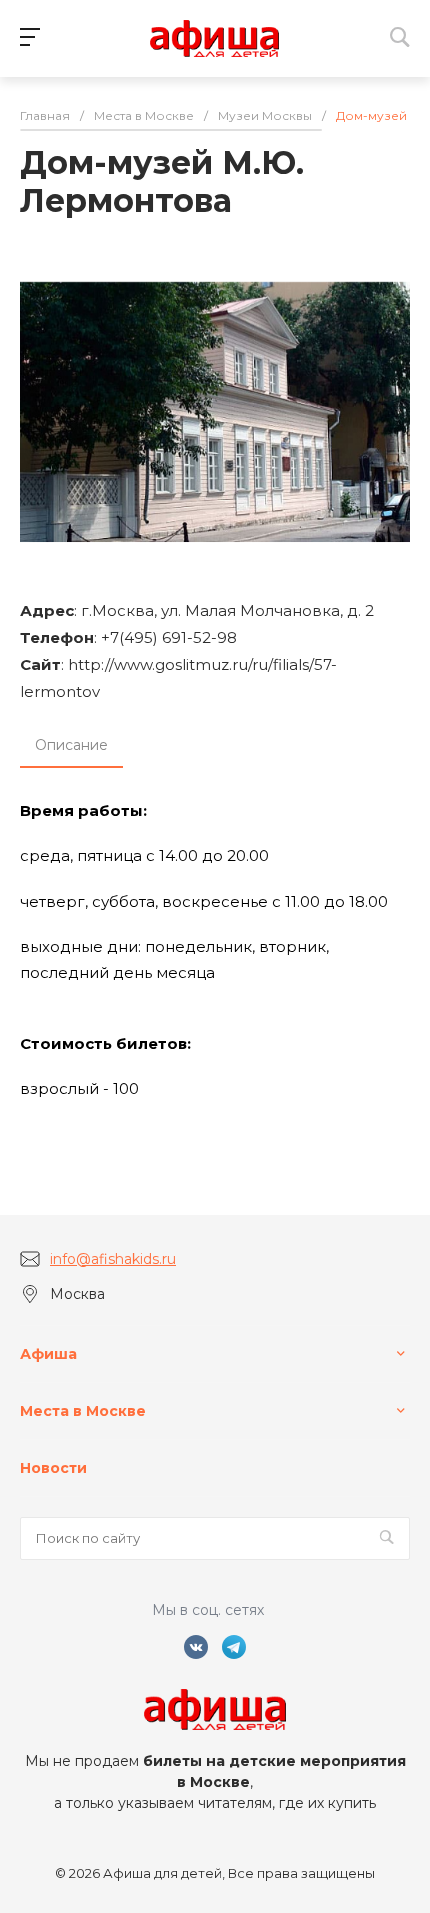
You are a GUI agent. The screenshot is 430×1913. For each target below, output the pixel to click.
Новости (53, 1468)
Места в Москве (83, 1411)
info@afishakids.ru (113, 1259)
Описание (71, 745)
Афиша (48, 1354)
